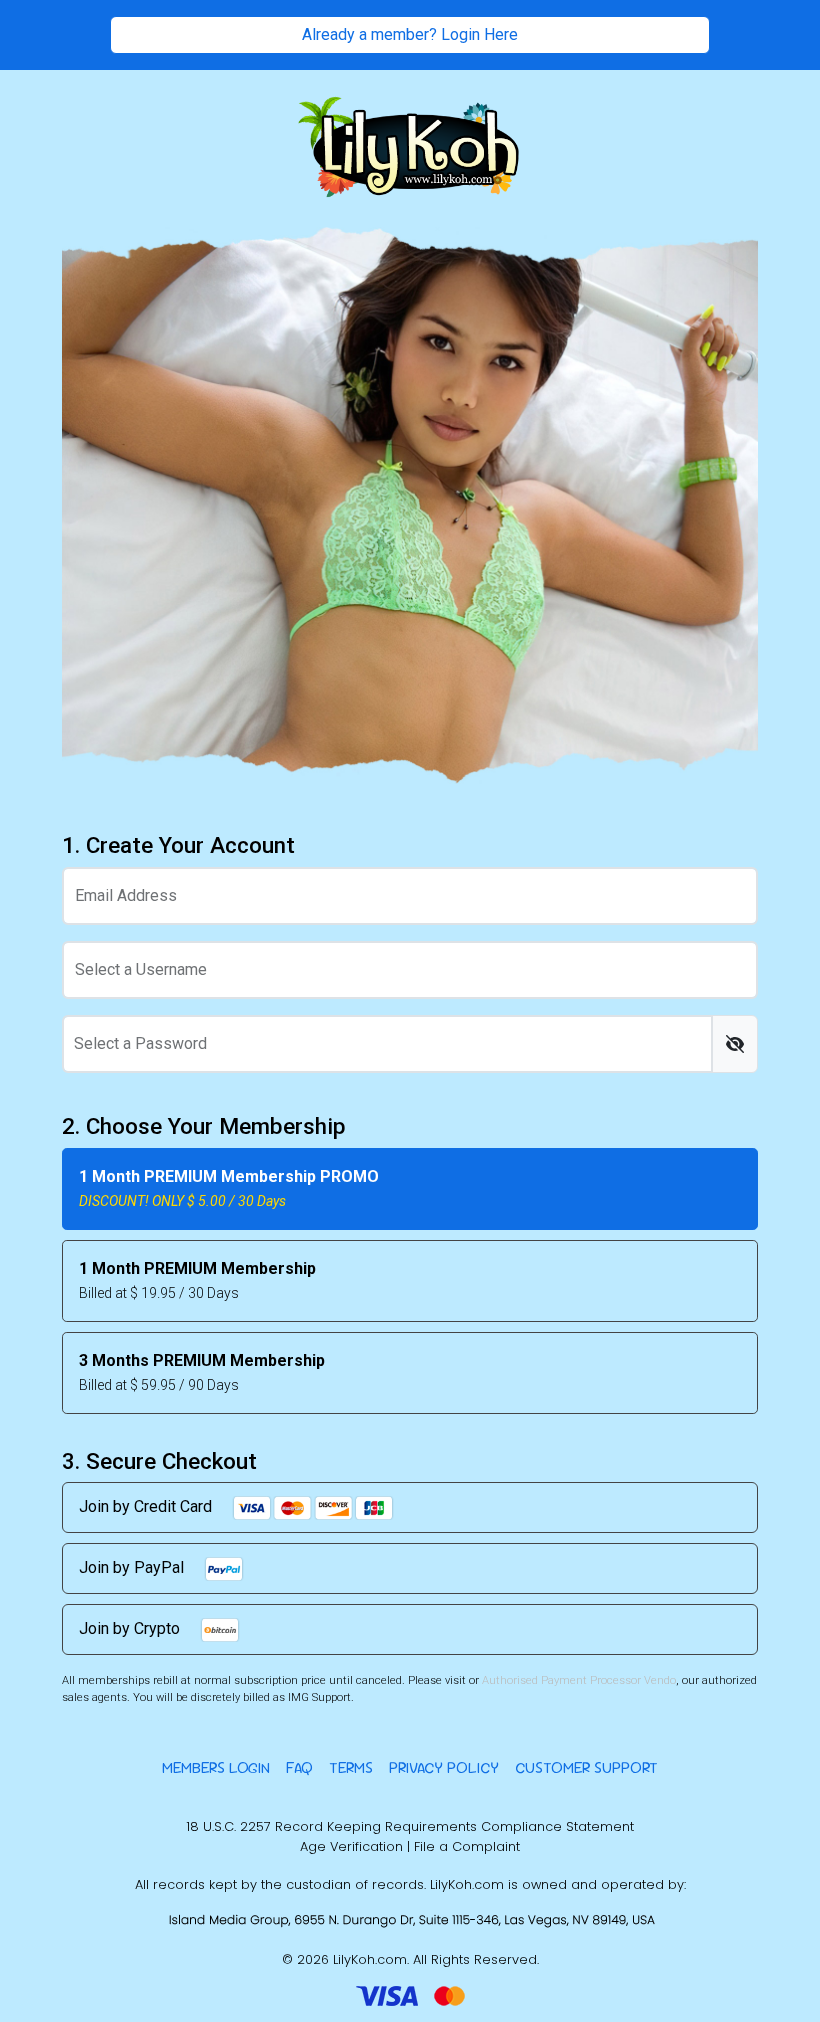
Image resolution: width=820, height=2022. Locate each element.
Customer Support (586, 1767)
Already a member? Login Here (410, 34)
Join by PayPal (133, 1567)
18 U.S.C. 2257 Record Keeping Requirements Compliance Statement (410, 1826)
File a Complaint (467, 1846)
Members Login (216, 1767)
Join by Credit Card (147, 1506)
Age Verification (351, 1846)
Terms (351, 1767)
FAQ (299, 1767)
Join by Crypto (131, 1628)
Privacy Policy (444, 1767)
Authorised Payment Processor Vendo (579, 1680)
